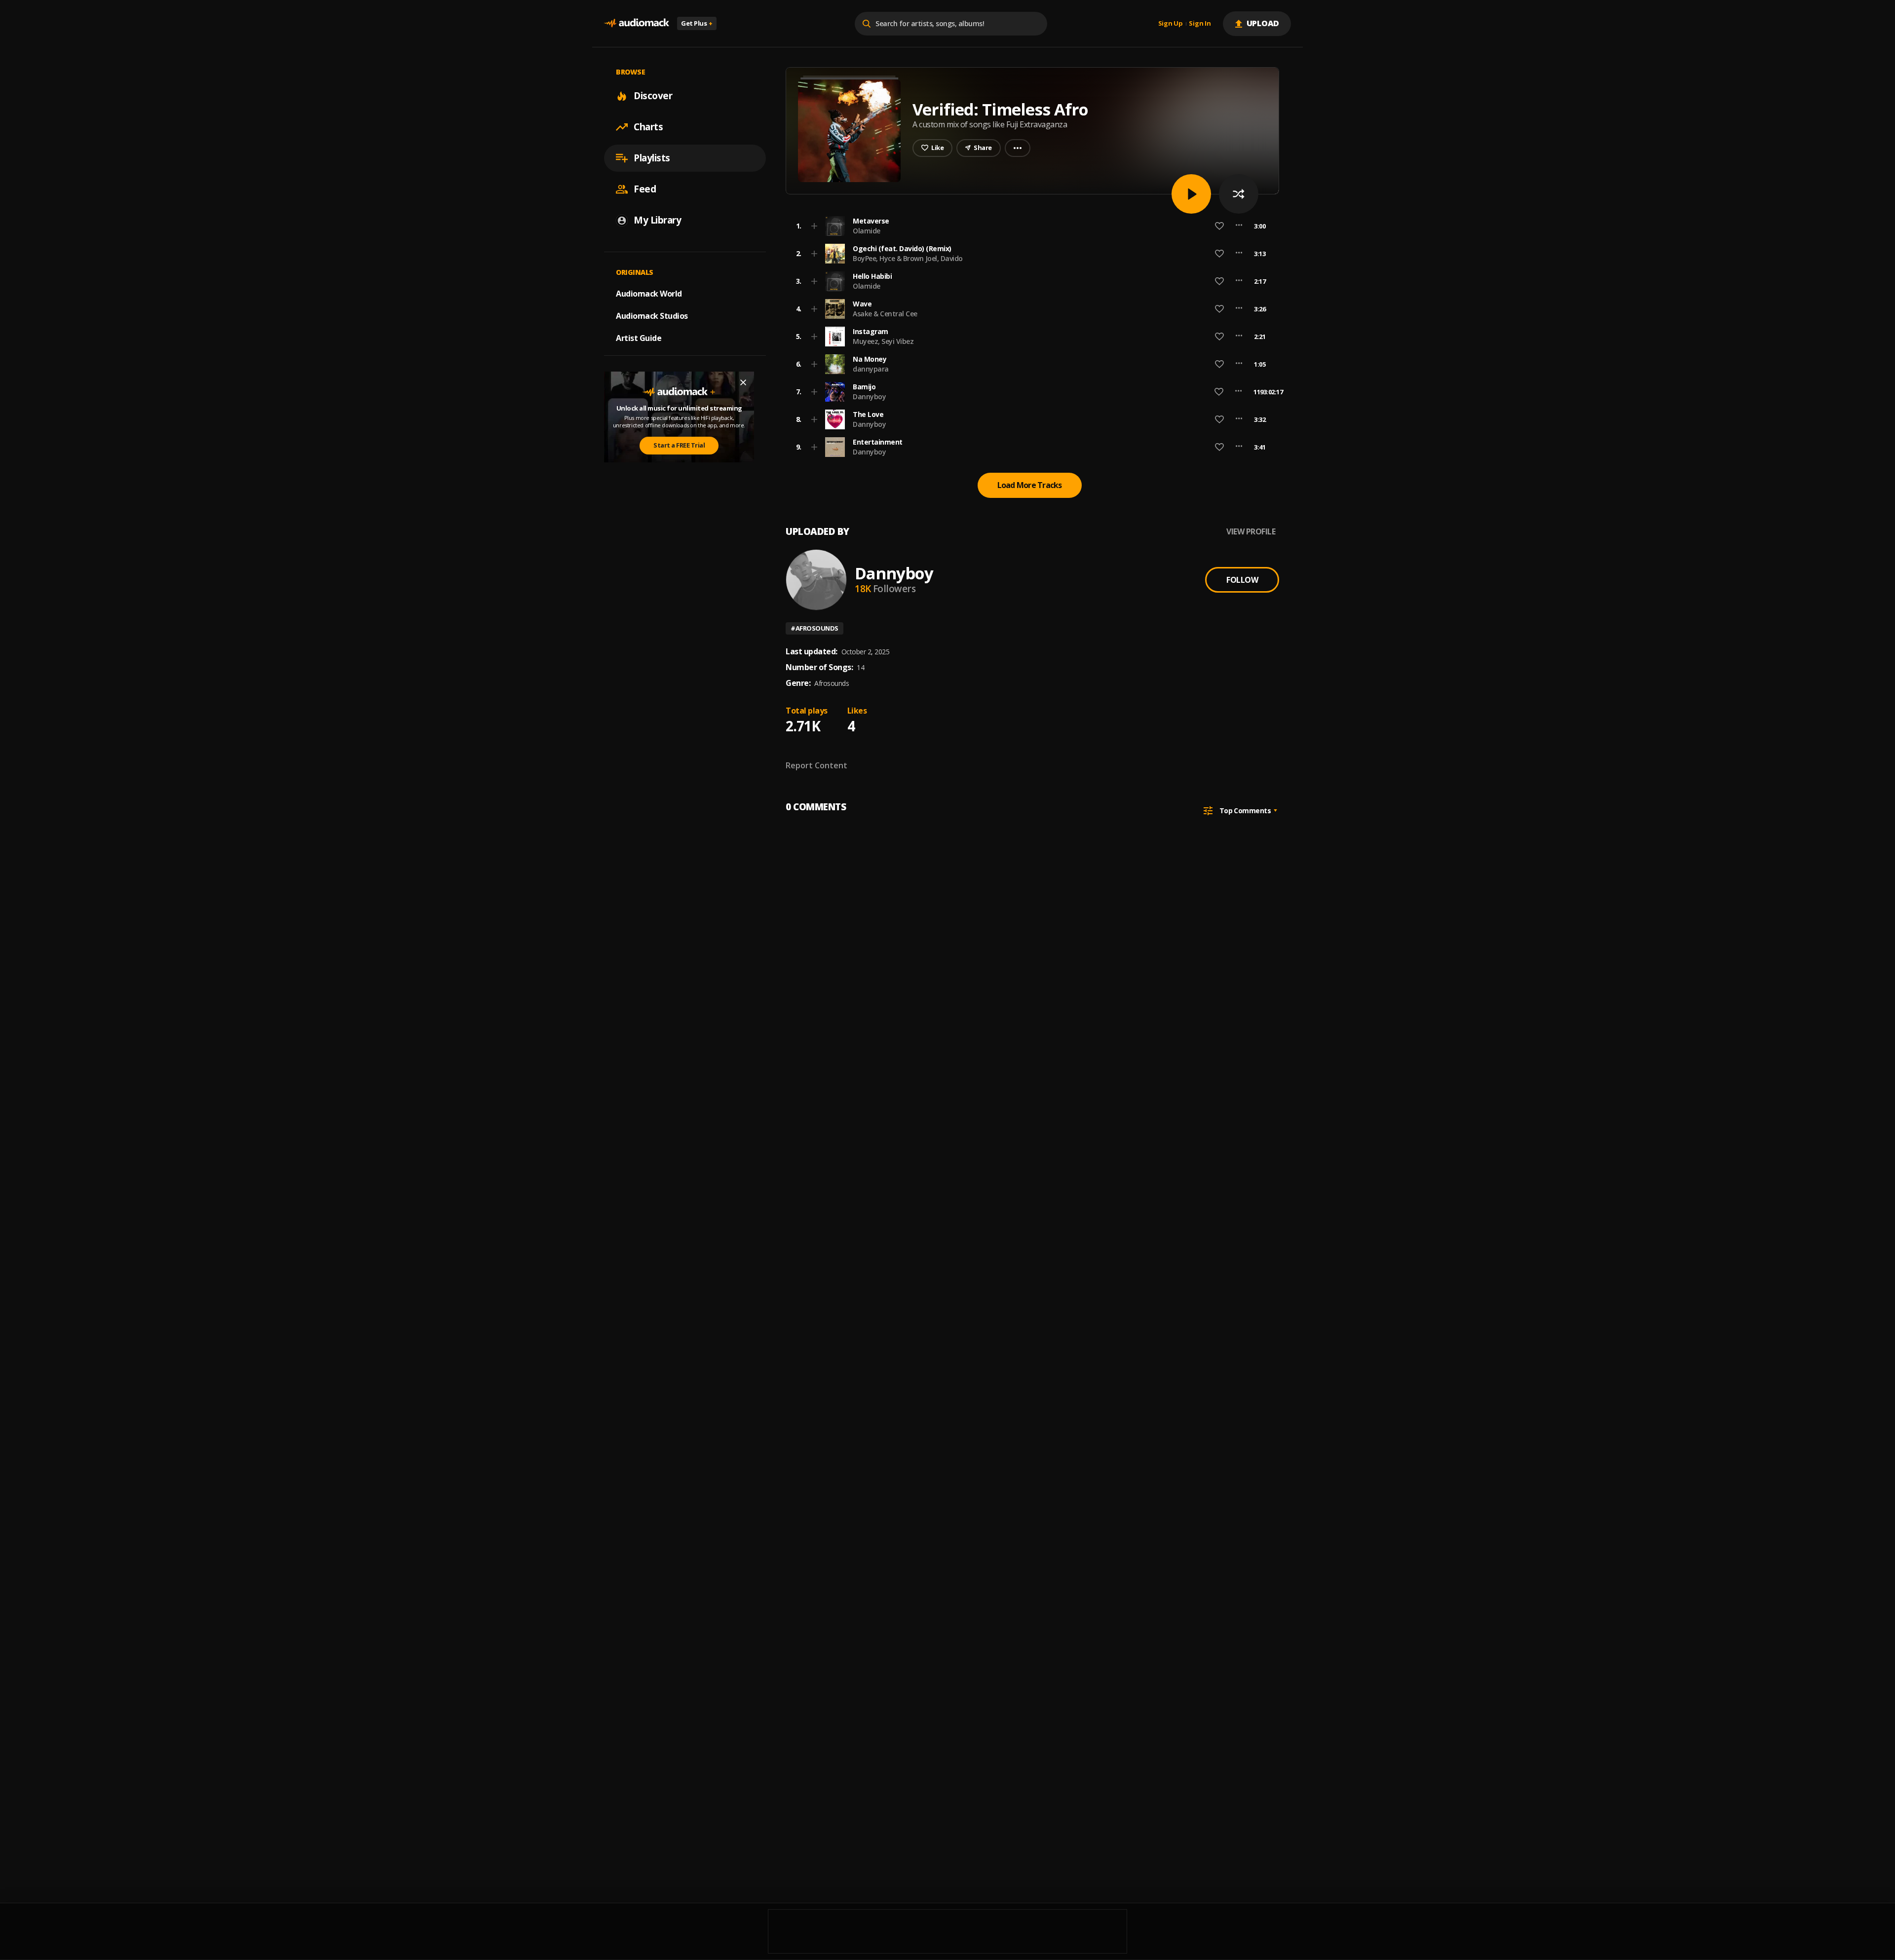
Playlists (652, 158)
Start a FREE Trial (679, 445)
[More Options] (1239, 226)
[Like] (1219, 226)
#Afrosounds (815, 628)
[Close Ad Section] (743, 382)
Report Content (816, 765)
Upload (1263, 23)
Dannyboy (869, 396)
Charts (648, 127)
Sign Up (1171, 24)
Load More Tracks (1030, 485)
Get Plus (697, 23)
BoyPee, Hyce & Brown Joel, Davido (908, 258)
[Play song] (1191, 194)
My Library (657, 220)
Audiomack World (649, 294)
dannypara (871, 369)
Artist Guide (639, 338)
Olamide (867, 231)
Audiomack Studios (652, 316)
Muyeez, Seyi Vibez (883, 341)
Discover (653, 96)
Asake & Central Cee (885, 314)
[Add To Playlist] (814, 226)
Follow (1242, 580)
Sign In (1200, 24)
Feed (645, 189)
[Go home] (637, 23)
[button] (1029, 226)
